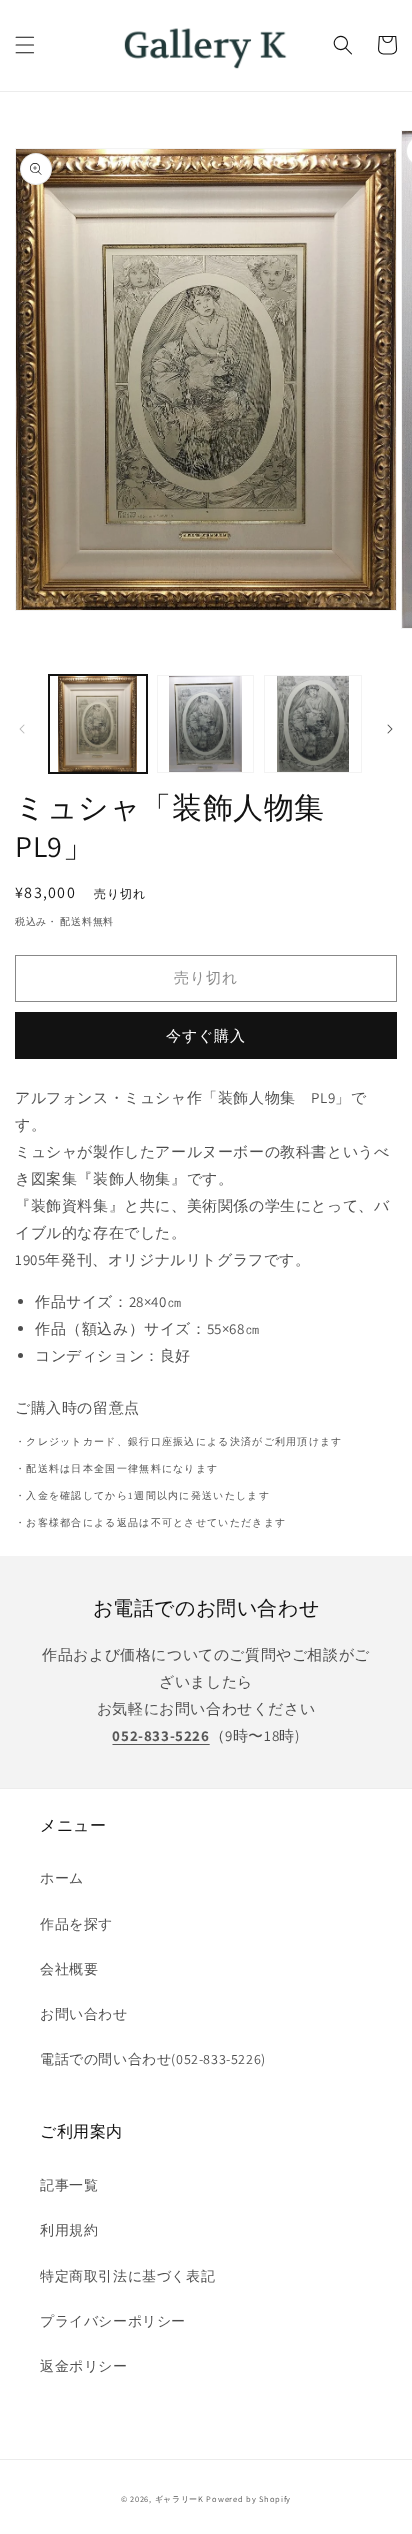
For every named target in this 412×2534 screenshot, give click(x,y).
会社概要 (69, 1969)
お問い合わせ (84, 2014)
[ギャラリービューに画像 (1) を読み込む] (98, 724)
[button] (25, 45)
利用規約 (69, 2230)
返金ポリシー (84, 2366)
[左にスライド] (22, 729)
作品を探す (76, 1924)
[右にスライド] (390, 729)
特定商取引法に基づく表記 (127, 2276)
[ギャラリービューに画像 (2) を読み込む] (206, 724)
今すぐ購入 (206, 1035)
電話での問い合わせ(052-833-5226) (153, 2059)
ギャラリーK (179, 2498)
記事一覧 (69, 2185)
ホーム (62, 1878)
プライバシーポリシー (113, 2321)
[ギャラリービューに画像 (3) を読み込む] (313, 724)
